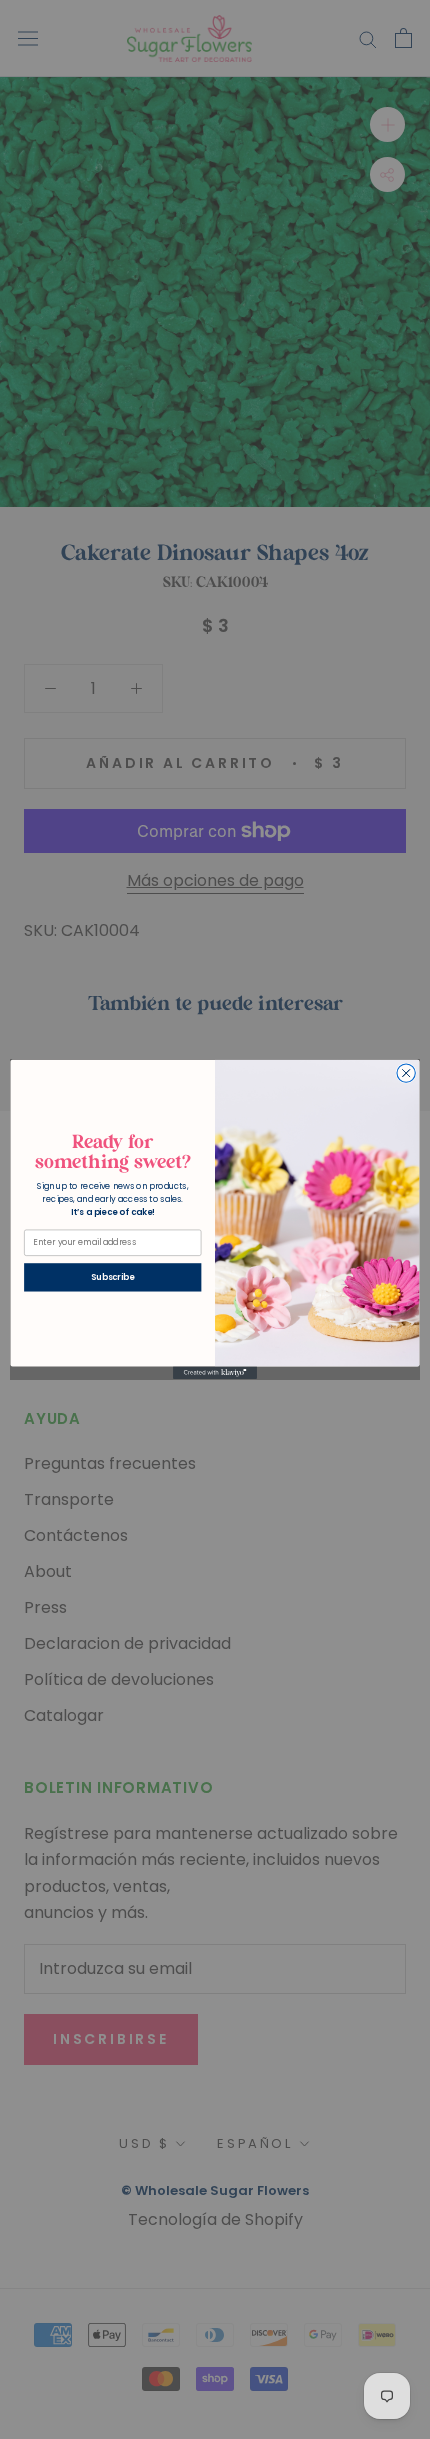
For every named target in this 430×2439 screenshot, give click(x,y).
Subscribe (112, 1277)
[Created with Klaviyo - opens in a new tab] (215, 1373)
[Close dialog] (406, 1073)
